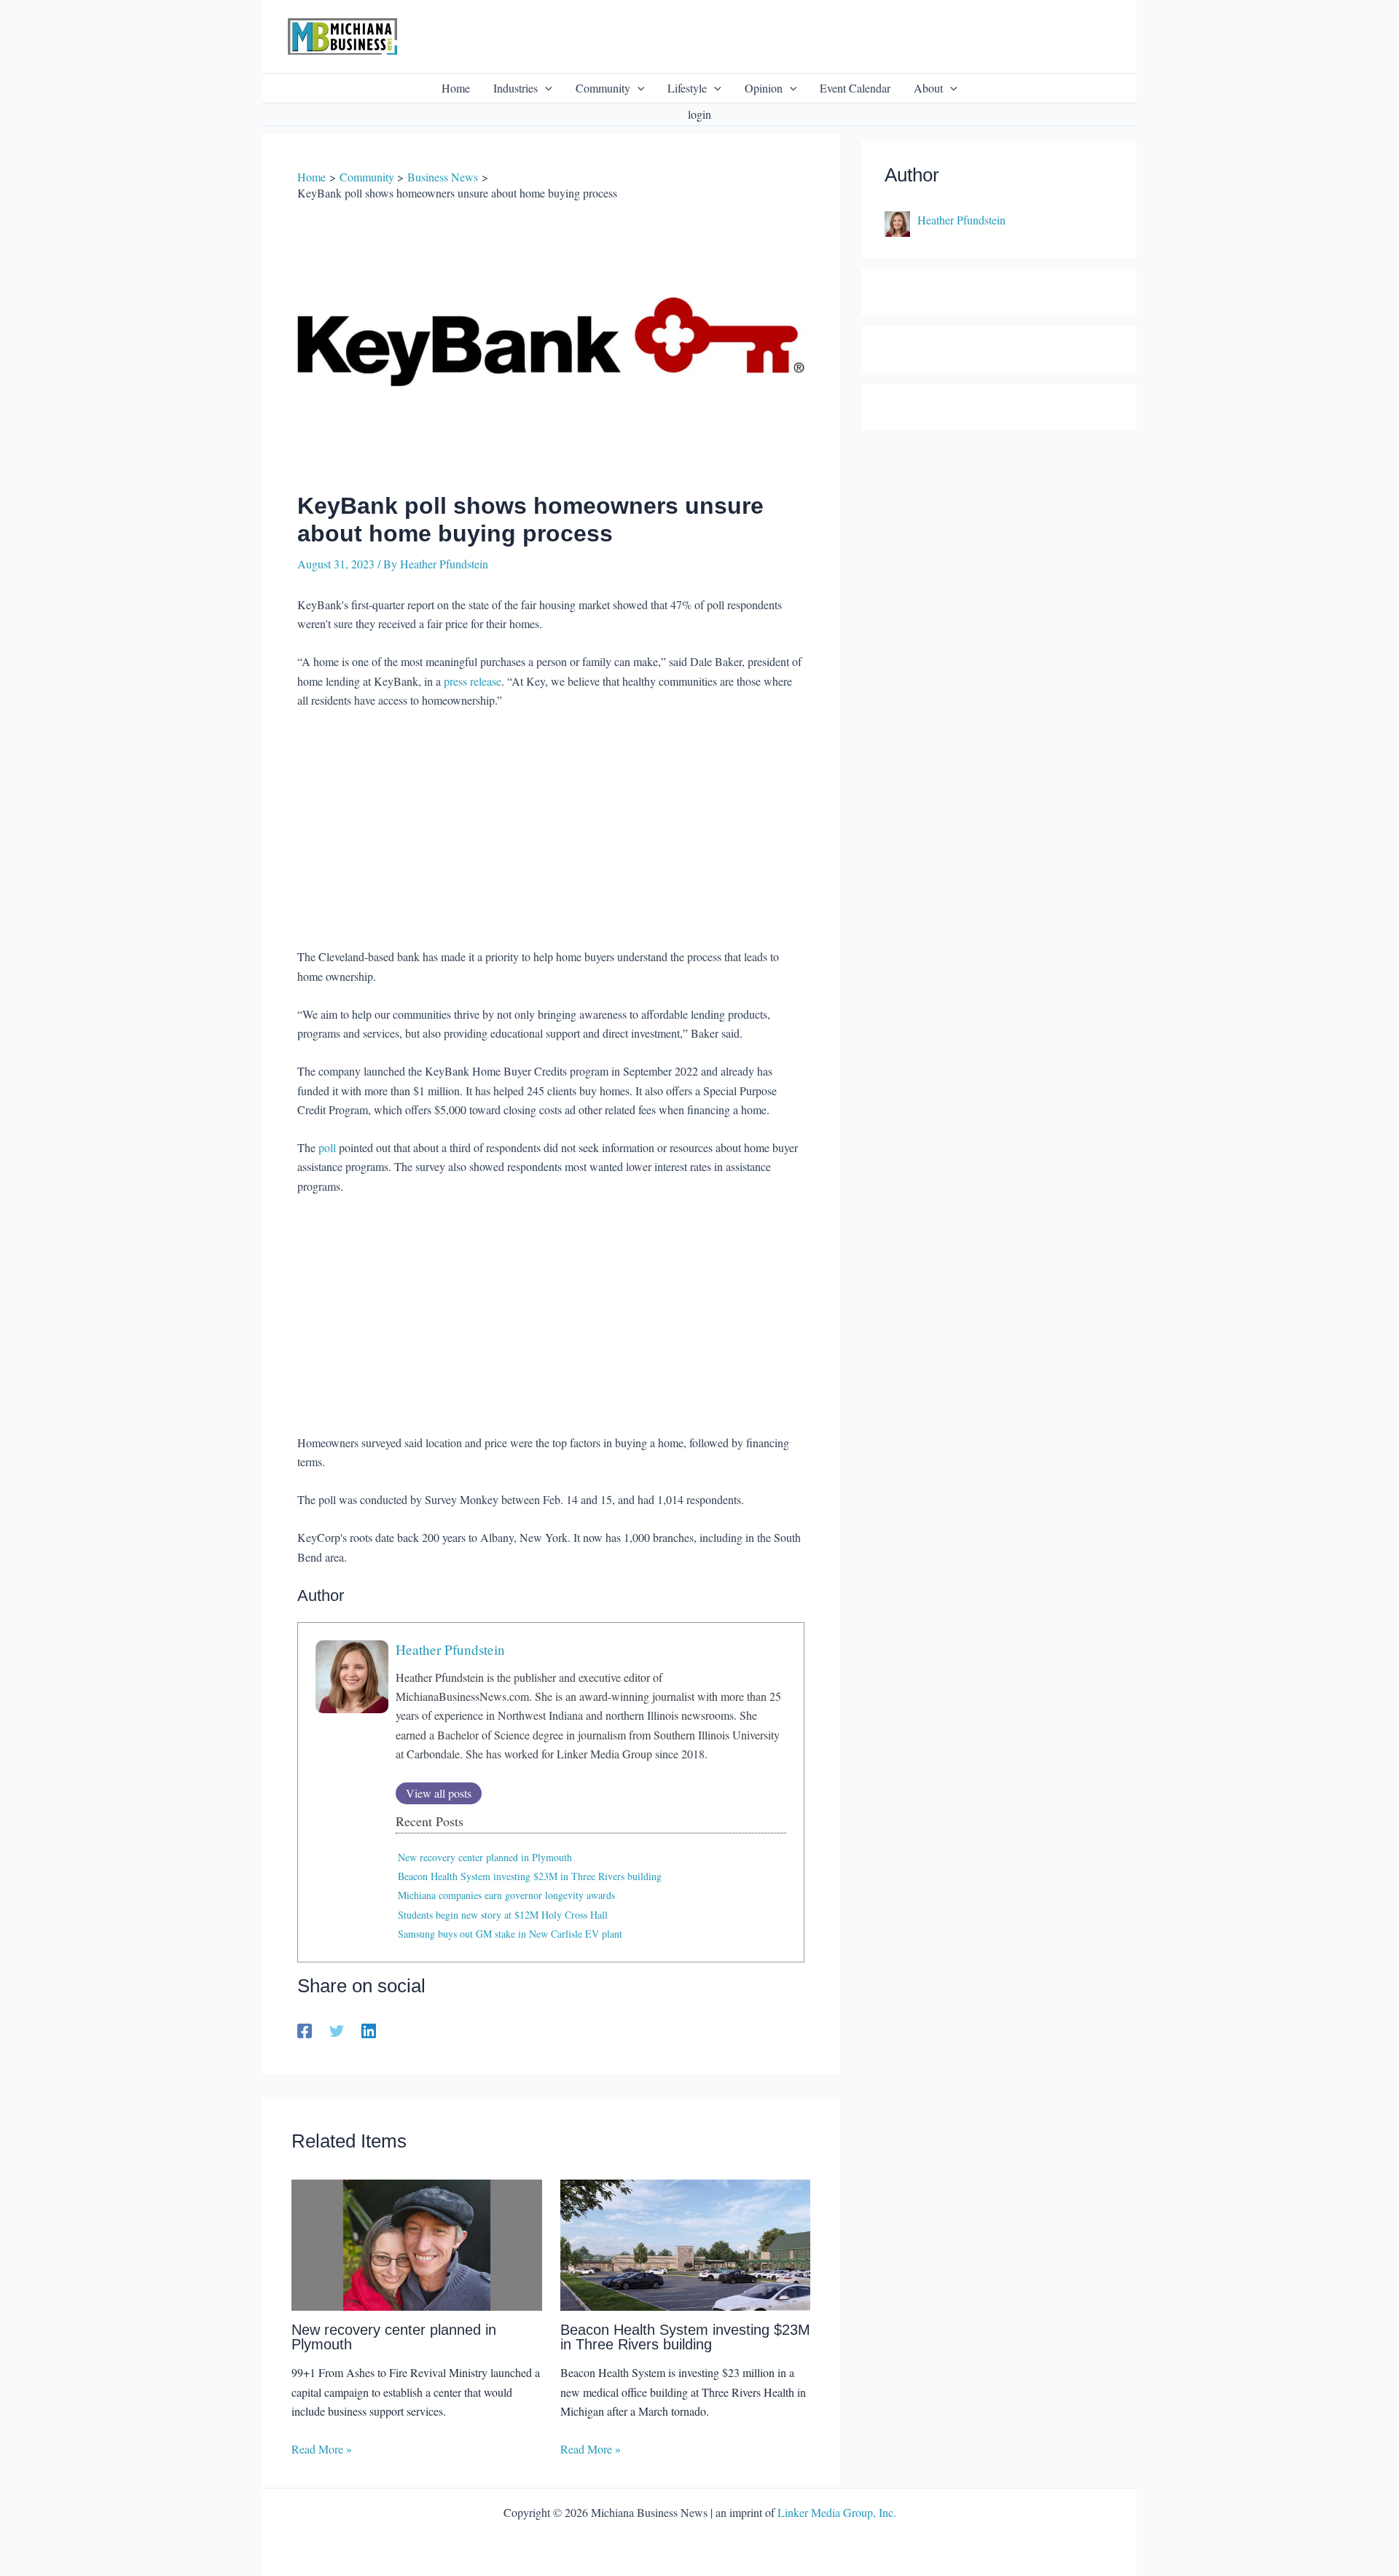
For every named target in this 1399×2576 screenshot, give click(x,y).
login (699, 114)
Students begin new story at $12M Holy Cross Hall (503, 1915)
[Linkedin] (369, 2029)
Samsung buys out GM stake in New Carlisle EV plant (510, 1934)
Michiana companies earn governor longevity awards (506, 1895)
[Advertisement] (551, 831)
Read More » (322, 2449)
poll (327, 1147)
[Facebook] (305, 2029)
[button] (545, 88)
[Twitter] (337, 2029)
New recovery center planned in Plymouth (485, 1857)
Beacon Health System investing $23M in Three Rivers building (530, 1876)
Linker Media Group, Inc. (837, 2512)
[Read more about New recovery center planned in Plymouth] (417, 2243)
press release (473, 681)
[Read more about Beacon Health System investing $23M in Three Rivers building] (686, 2243)
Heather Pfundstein (450, 1649)
